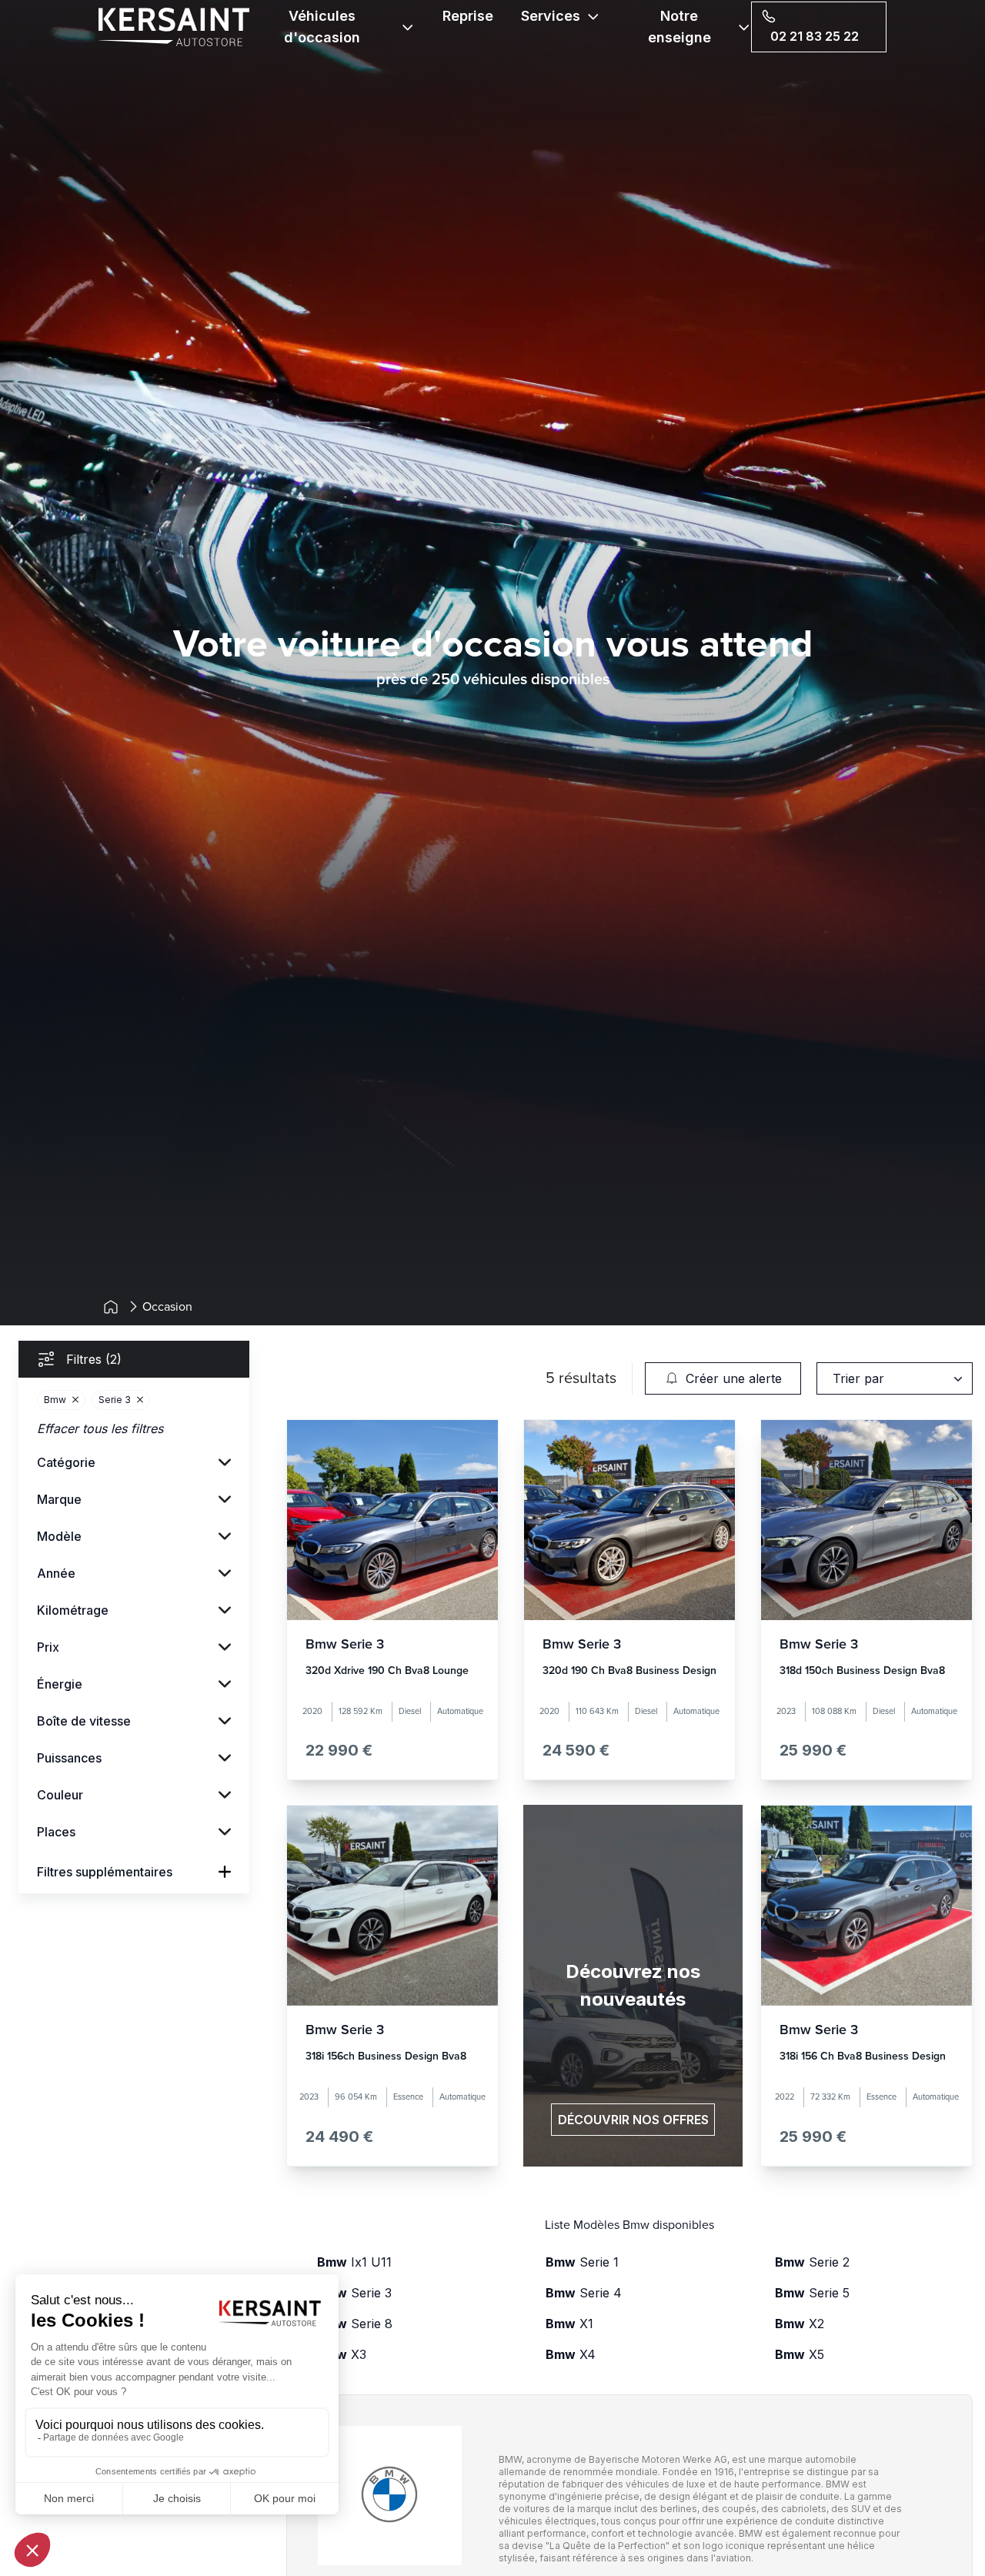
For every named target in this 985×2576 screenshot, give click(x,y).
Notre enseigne (679, 27)
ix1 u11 (354, 2262)
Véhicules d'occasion (322, 27)
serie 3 (354, 2293)
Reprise (468, 16)
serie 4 (584, 2293)
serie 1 (582, 2262)
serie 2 (812, 2262)
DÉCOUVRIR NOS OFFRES (633, 2120)
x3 (342, 2354)
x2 (800, 2324)
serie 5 (812, 2293)
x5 (800, 2354)
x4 (571, 2354)
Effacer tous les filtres (100, 1428)
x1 (569, 2324)
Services (551, 16)
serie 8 (355, 2324)
